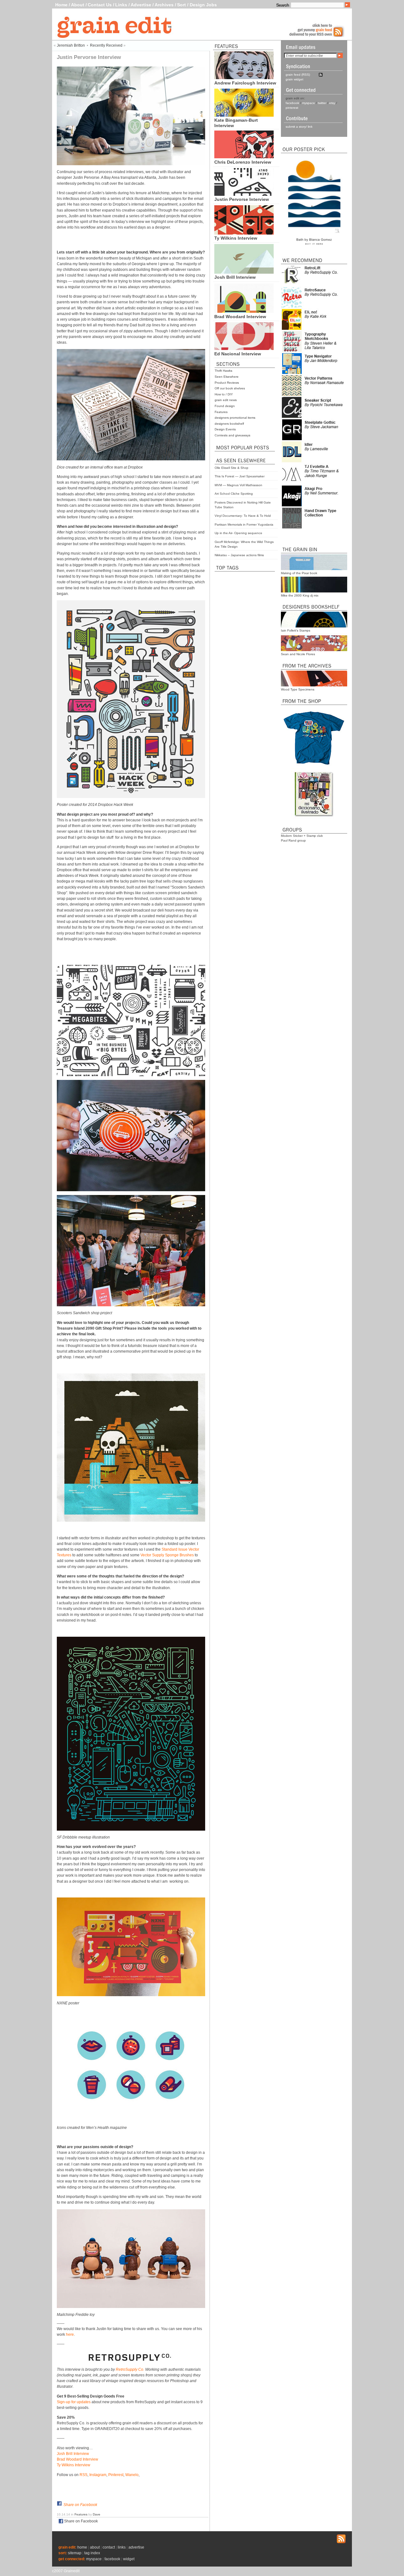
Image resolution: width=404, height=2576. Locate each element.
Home (61, 5)
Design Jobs (203, 5)
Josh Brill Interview (235, 277)
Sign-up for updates (74, 2402)
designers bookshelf (229, 424)
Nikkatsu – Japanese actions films (239, 555)
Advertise (141, 5)
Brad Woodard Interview (240, 317)
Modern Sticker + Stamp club (302, 836)
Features (221, 412)
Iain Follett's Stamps (296, 630)
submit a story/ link (299, 127)
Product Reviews (227, 383)
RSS (83, 2475)
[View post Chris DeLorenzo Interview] (244, 157)
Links (121, 5)
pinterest (292, 108)
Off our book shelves (230, 388)
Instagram (98, 2475)
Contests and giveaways (232, 435)
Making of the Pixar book (299, 573)
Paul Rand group (293, 840)
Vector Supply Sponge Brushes (167, 1555)
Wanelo (132, 2475)
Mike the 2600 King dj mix (300, 595)
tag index (92, 2553)
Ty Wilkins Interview (236, 238)
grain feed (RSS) (298, 75)
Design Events (225, 429)
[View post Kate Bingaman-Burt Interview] (244, 115)
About (78, 5)
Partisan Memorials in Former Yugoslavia (244, 525)
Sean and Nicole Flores (298, 654)
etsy (332, 103)
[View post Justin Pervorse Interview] (244, 194)
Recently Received (106, 45)
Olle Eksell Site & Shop (232, 468)
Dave (97, 2514)
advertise (136, 2547)
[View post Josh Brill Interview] (244, 272)
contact (109, 2547)
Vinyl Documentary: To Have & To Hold (243, 516)
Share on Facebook (80, 2505)
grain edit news (226, 400)
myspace (309, 103)
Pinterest (116, 2475)
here (70, 2334)
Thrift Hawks (223, 371)
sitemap (75, 2553)
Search (283, 5)
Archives (164, 5)
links (122, 2547)
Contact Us (100, 5)
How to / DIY (224, 394)
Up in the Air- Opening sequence (238, 533)
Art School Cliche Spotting (234, 494)
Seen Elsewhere (227, 377)
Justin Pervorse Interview (242, 199)
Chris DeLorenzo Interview (243, 162)
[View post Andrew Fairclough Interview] (244, 78)
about (95, 2547)
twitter (322, 103)
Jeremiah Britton (71, 45)
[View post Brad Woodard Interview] (244, 311)
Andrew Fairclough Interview (245, 83)
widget (129, 2559)
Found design (225, 406)
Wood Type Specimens (298, 689)
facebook (292, 103)
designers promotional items (235, 418)
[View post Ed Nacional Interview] (244, 348)
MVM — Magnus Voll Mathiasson (238, 485)
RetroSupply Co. (130, 2369)
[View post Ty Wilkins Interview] (244, 233)
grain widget (294, 79)
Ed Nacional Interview (238, 354)
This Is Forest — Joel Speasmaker (240, 476)
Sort (181, 5)
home (82, 2547)
